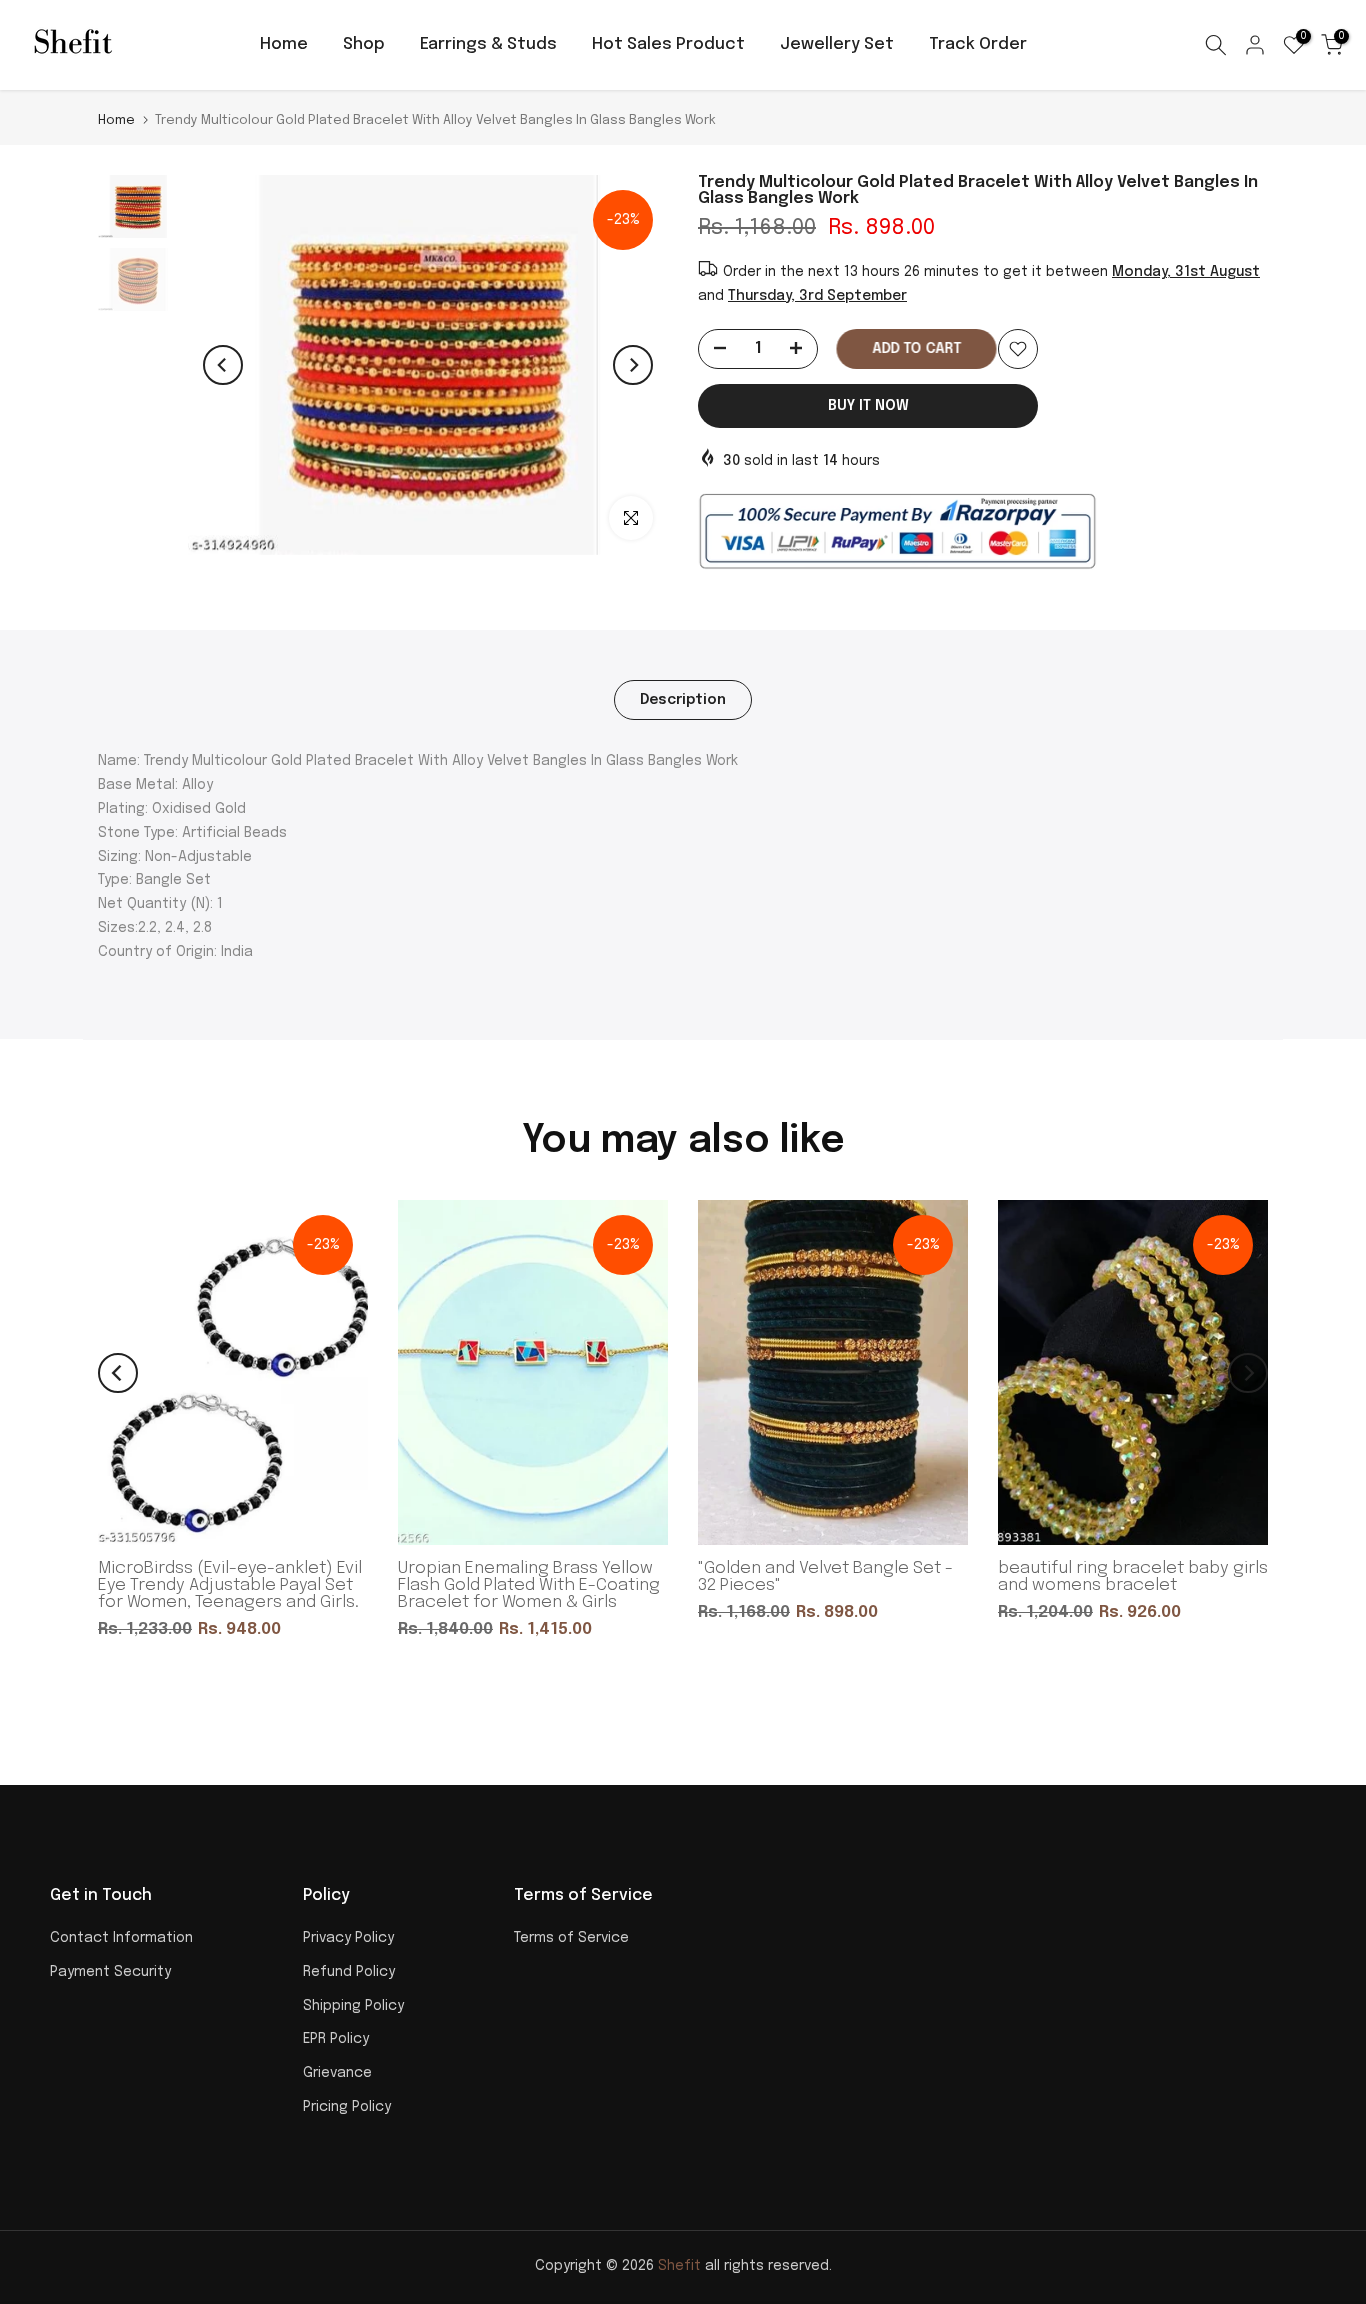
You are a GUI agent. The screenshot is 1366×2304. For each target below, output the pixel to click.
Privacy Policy (348, 1938)
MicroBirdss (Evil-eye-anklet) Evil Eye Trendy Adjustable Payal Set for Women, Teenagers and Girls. (230, 1585)
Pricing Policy (347, 2107)
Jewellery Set (837, 44)
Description (683, 699)
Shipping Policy (353, 2006)
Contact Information (121, 1938)
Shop (364, 44)
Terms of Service (571, 1938)
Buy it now (868, 406)
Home (284, 44)
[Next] (633, 365)
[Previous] (223, 365)
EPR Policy (336, 2039)
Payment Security (110, 1972)
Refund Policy (349, 1972)
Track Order (978, 44)
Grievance (337, 2073)
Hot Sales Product (668, 44)
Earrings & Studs (488, 44)
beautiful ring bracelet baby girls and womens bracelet (1133, 1577)
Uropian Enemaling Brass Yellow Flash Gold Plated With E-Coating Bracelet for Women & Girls (529, 1585)
